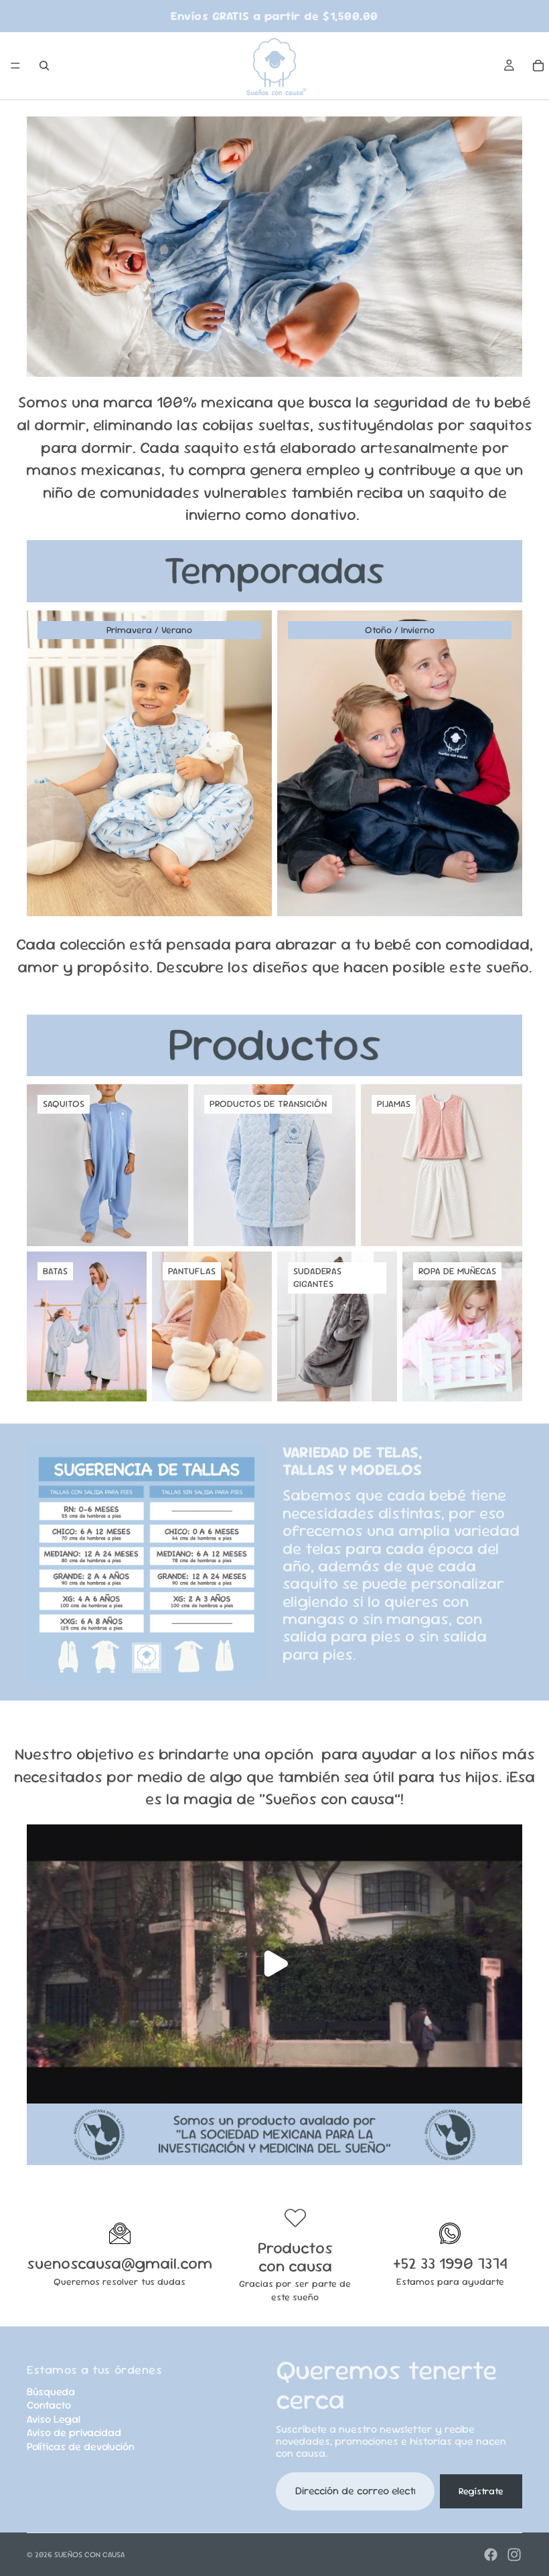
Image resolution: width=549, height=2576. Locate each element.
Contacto (49, 2405)
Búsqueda (51, 2392)
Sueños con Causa (90, 2555)
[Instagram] (514, 2555)
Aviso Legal (54, 2419)
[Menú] (15, 66)
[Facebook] (491, 2555)
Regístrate (481, 2491)
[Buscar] (44, 66)
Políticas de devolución (81, 2446)
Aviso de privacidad (74, 2432)
